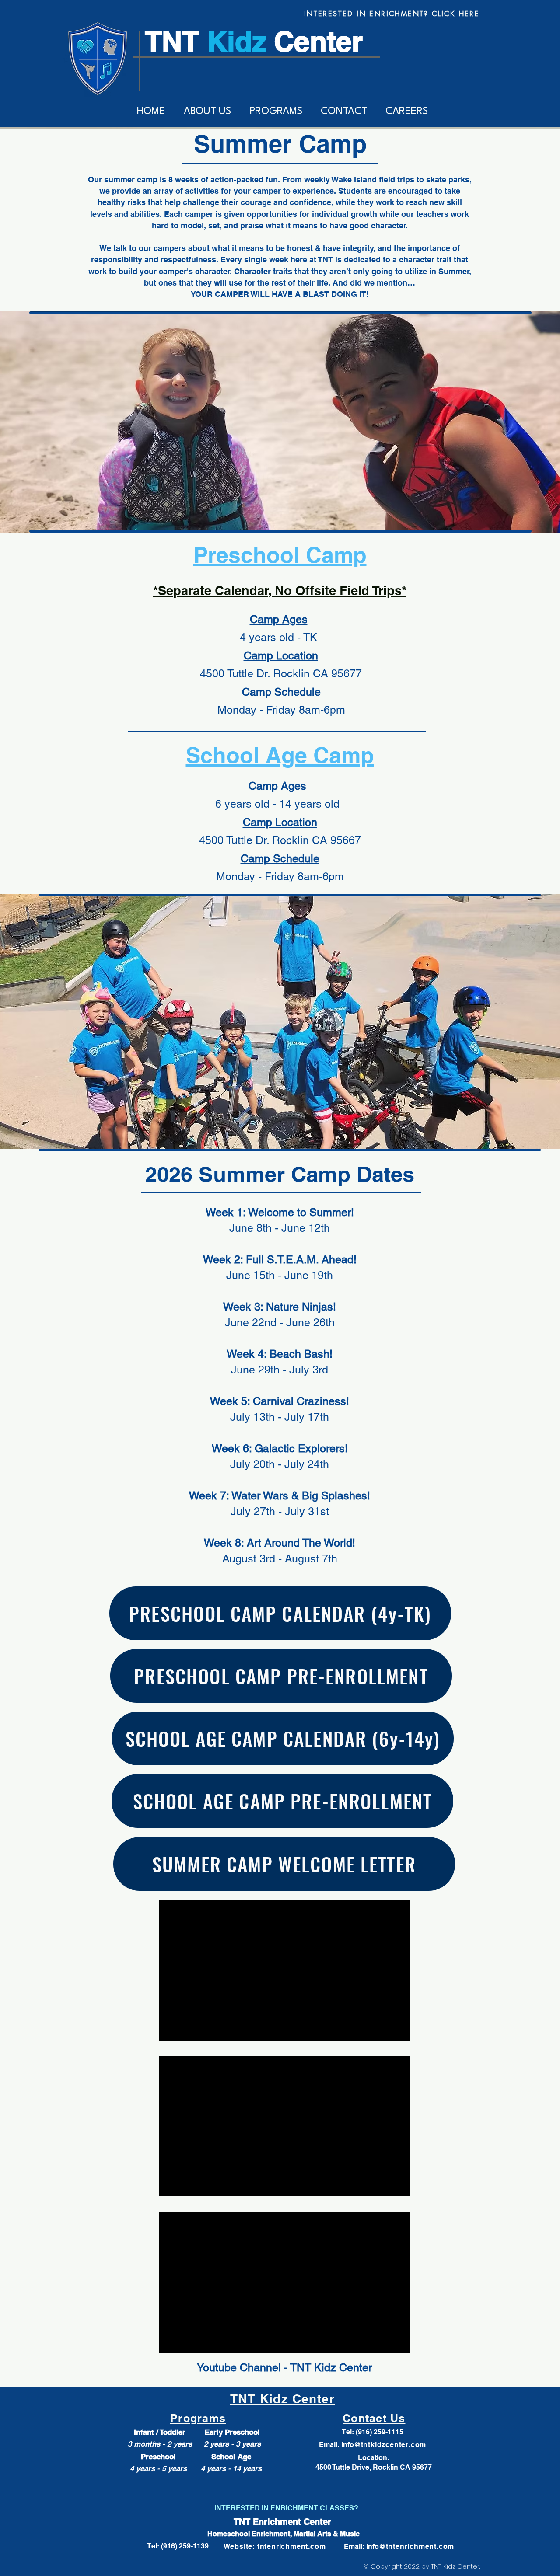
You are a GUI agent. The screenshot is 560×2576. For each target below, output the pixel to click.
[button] (207, 112)
